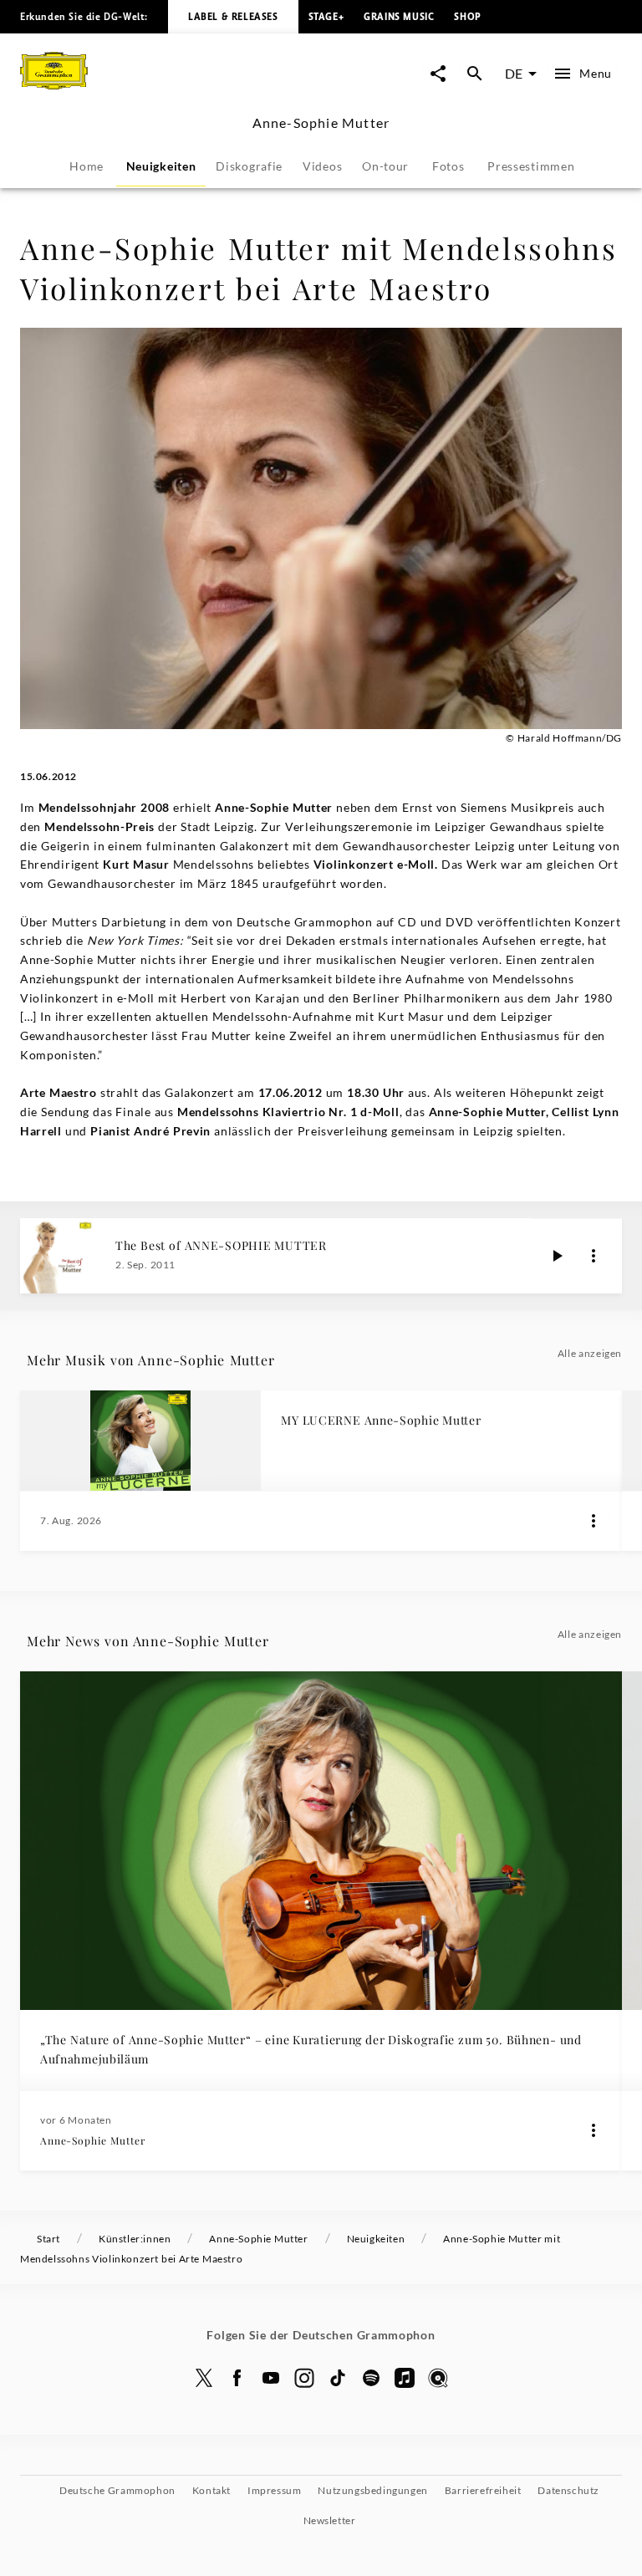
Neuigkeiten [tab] (161, 166)
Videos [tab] (322, 166)
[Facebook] (237, 2378)
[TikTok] (338, 2378)
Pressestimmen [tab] (531, 166)
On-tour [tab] (385, 166)
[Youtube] (271, 2378)
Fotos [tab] (448, 166)
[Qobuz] (438, 2378)
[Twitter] (204, 2378)
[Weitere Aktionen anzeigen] (594, 1256)
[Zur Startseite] (171, 91)
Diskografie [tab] (249, 166)
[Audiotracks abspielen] (557, 1256)
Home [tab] (87, 166)
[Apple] (405, 2378)
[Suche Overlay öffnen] (475, 74)
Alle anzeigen (590, 1353)
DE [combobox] (514, 73)
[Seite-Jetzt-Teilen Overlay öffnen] (438, 74)
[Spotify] (371, 2378)
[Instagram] (304, 2378)
